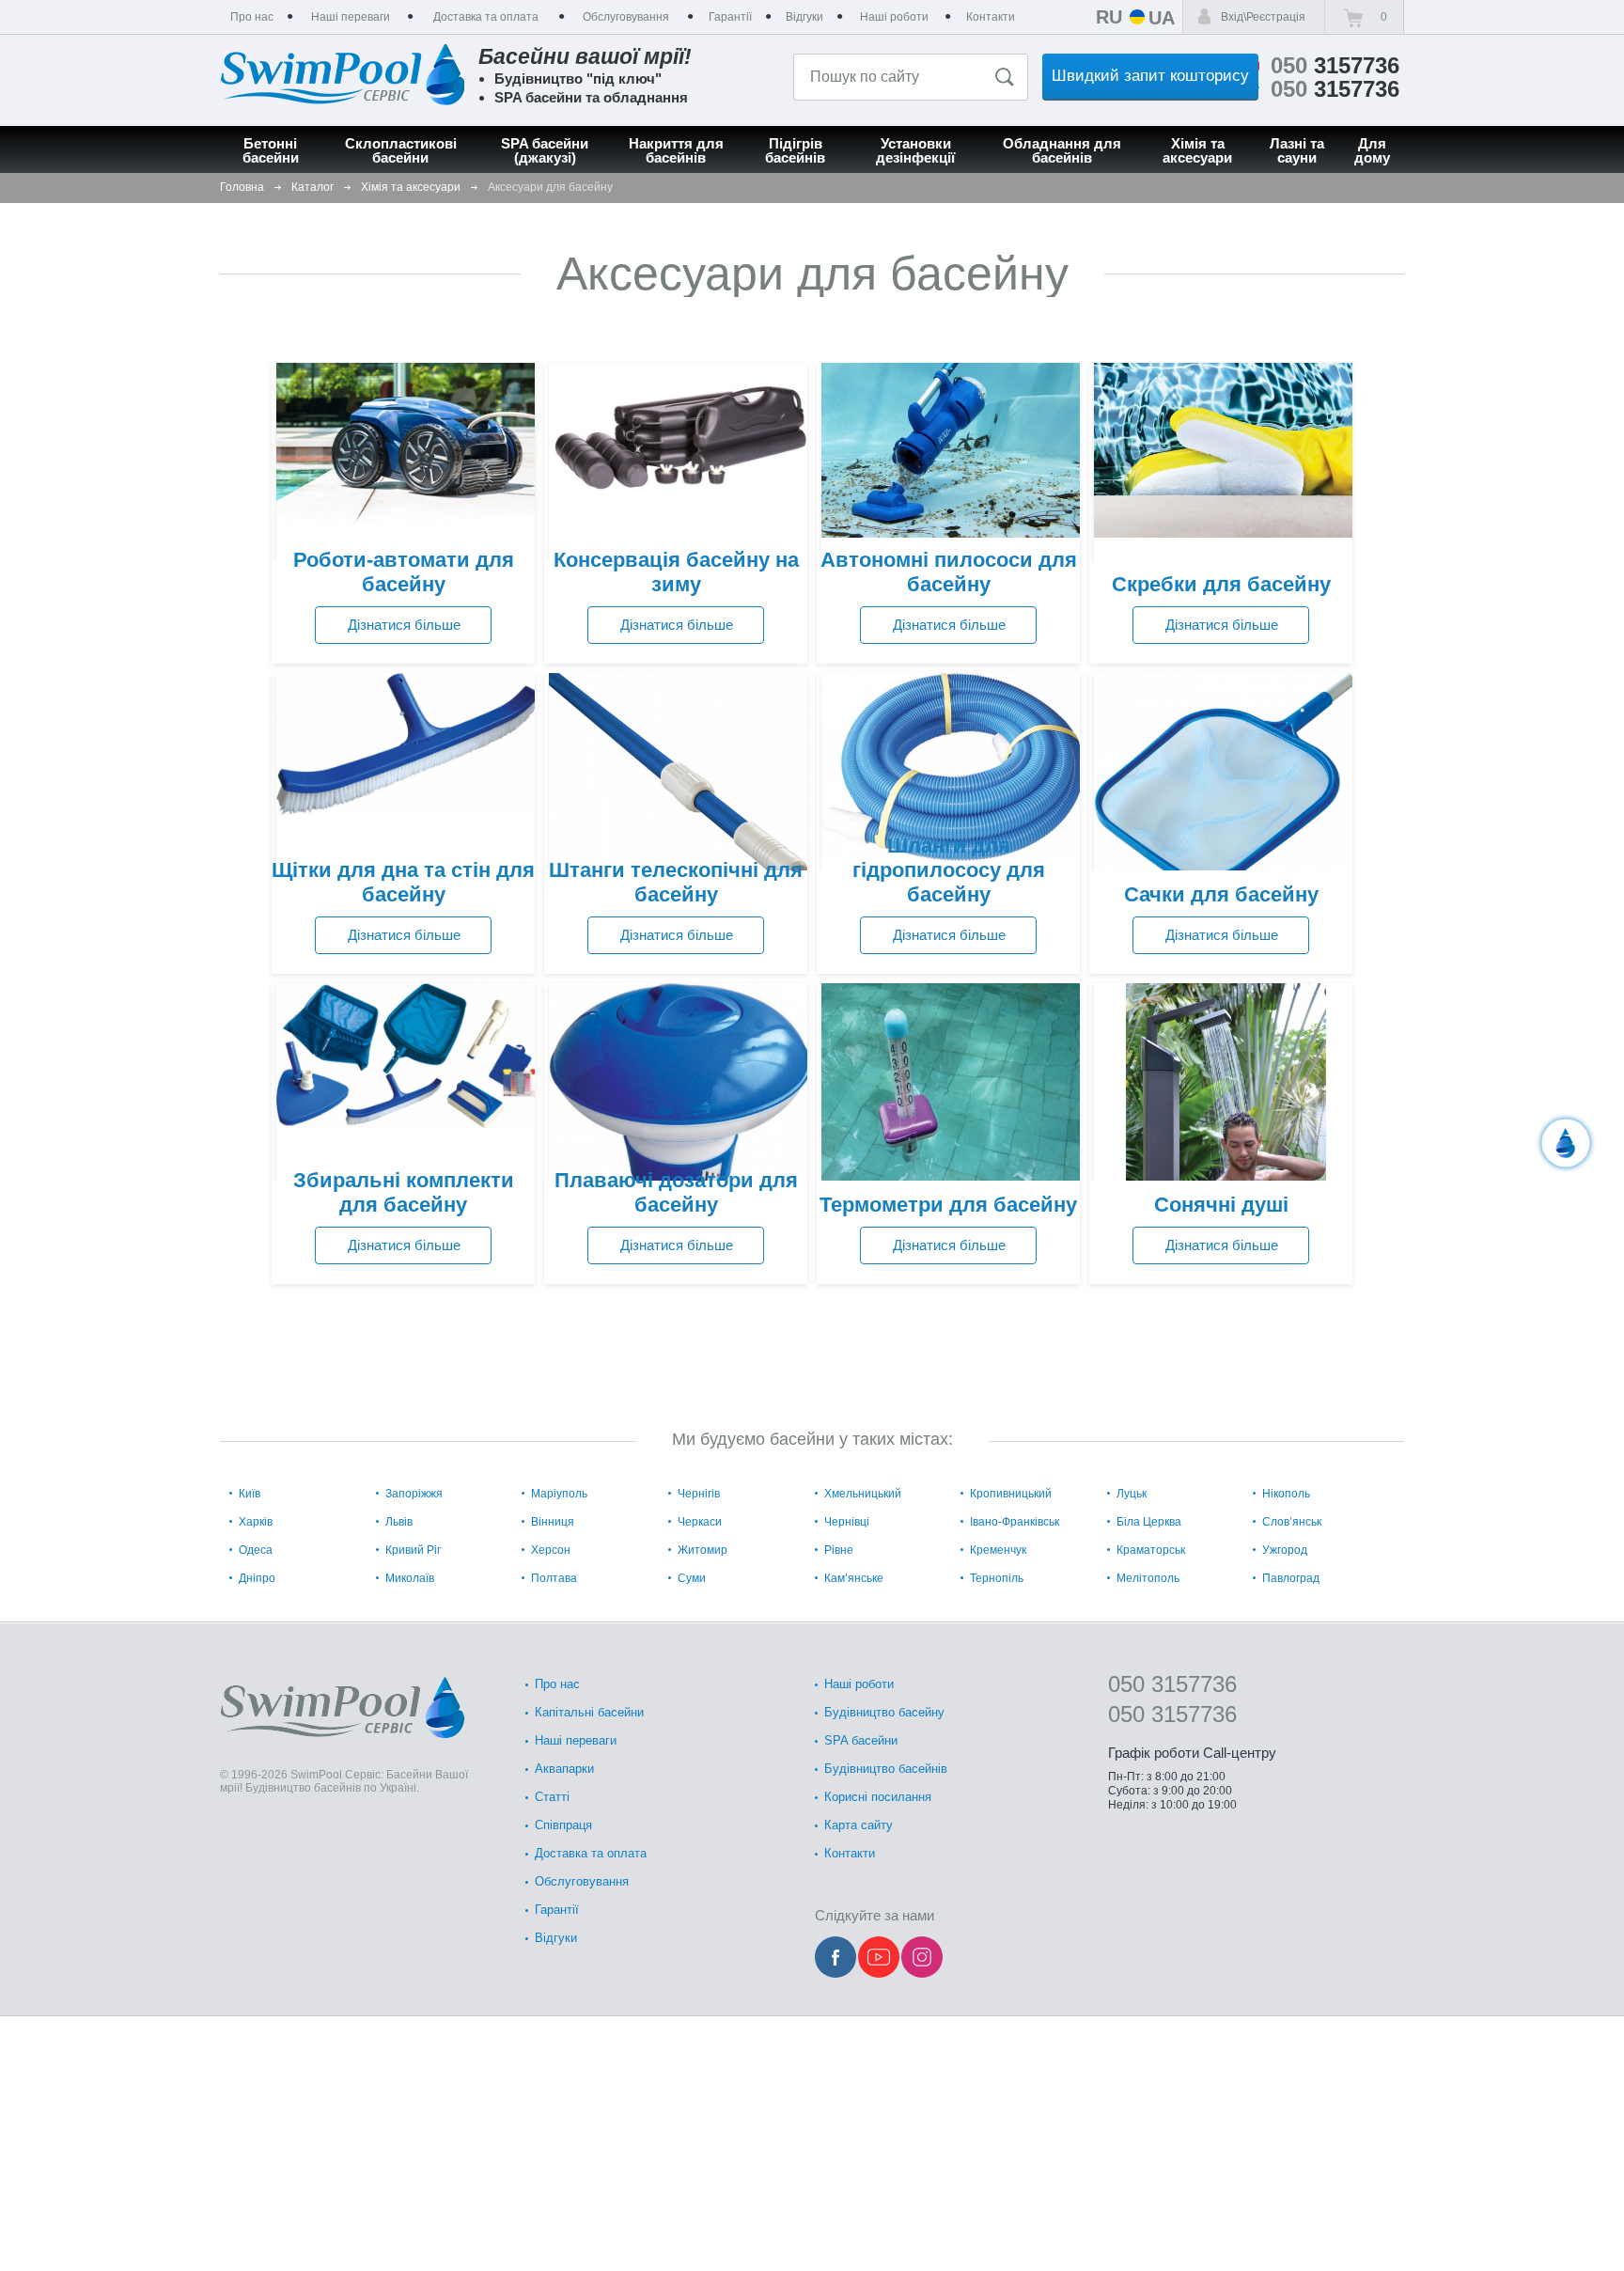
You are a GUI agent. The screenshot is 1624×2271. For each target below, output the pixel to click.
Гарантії (557, 1910)
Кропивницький (1011, 1494)
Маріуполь (559, 1494)
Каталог (312, 187)
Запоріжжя (414, 1494)
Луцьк (1132, 1494)
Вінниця (553, 1522)
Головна (242, 187)
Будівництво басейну (884, 1712)
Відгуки (556, 1938)
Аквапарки (564, 1769)
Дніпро (257, 1578)
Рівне (839, 1550)
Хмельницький (863, 1494)
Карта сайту (859, 1825)
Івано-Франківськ (1015, 1522)
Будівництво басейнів (886, 1769)
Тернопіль (997, 1578)
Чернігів (699, 1494)
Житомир (703, 1550)
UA (1162, 17)
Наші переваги (576, 1740)
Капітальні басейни (589, 1712)
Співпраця (563, 1825)
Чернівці (847, 1522)
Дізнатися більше (404, 625)
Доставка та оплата (591, 1853)
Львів (399, 1522)
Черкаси (700, 1522)
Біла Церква (1149, 1522)
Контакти (850, 1853)
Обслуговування (582, 1881)
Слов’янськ (1292, 1522)
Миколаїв (410, 1578)
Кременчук (998, 1550)
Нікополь (1286, 1494)
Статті (552, 1797)
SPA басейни (861, 1740)
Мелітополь (1148, 1578)
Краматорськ (1151, 1550)
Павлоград (1291, 1578)
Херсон (551, 1550)
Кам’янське (854, 1578)
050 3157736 (1172, 1684)
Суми (692, 1578)
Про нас (557, 1684)
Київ (250, 1494)
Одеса (256, 1550)
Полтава (554, 1578)
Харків (256, 1522)
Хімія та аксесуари (411, 187)
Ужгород (1285, 1550)
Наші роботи (859, 1684)
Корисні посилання (878, 1797)
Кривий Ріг (413, 1550)
